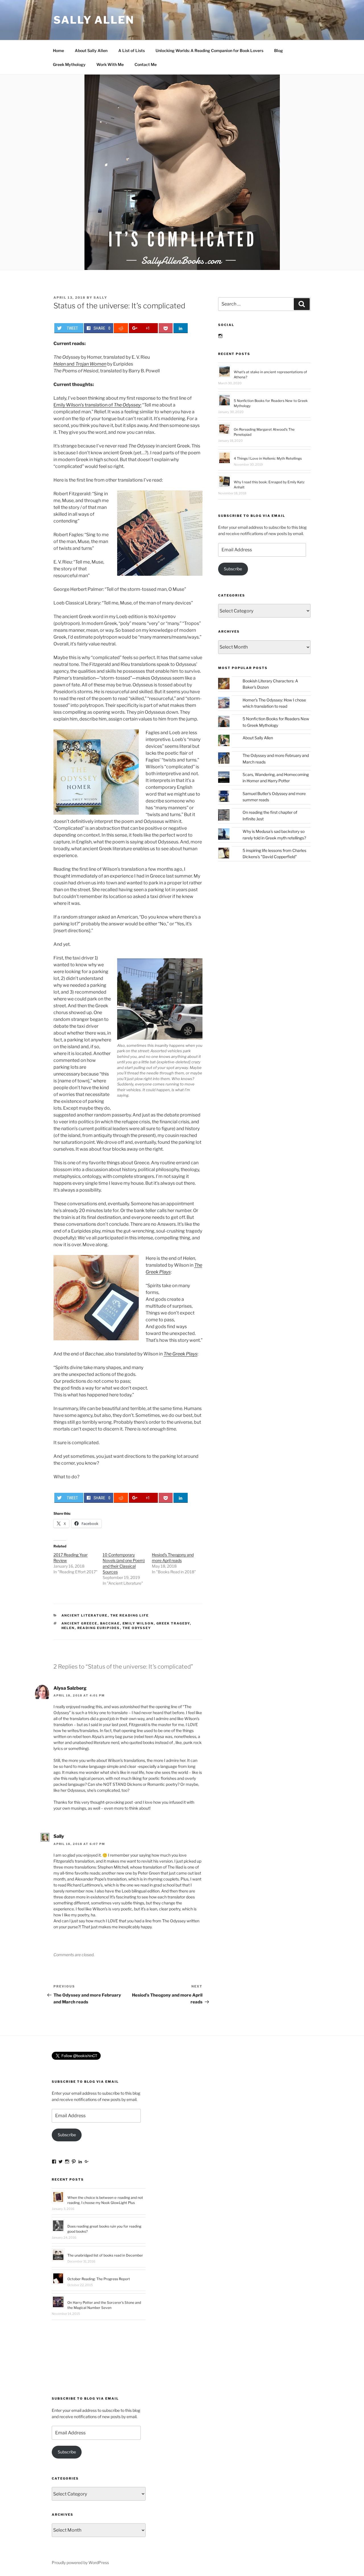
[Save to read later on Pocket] (166, 328)
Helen (68, 1628)
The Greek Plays (180, 1354)
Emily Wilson (138, 1623)
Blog (279, 50)
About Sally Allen (91, 50)
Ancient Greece (79, 1623)
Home (58, 50)
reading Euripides (99, 1628)
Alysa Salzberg (70, 1688)
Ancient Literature (85, 1615)
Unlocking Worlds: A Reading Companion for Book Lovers (209, 50)
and (80, 364)
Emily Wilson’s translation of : (97, 405)
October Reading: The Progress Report (99, 2279)
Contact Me (146, 64)
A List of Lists (132, 50)
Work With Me (110, 64)
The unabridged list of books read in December (105, 2255)
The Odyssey (137, 1628)
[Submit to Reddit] (121, 328)
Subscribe (233, 569)
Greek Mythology (69, 64)
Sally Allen (94, 20)
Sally (100, 298)
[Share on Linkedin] (181, 328)
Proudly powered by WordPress (80, 2562)
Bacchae (110, 1623)
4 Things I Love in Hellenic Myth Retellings (268, 458)
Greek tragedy (173, 1623)
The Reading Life (130, 1615)
